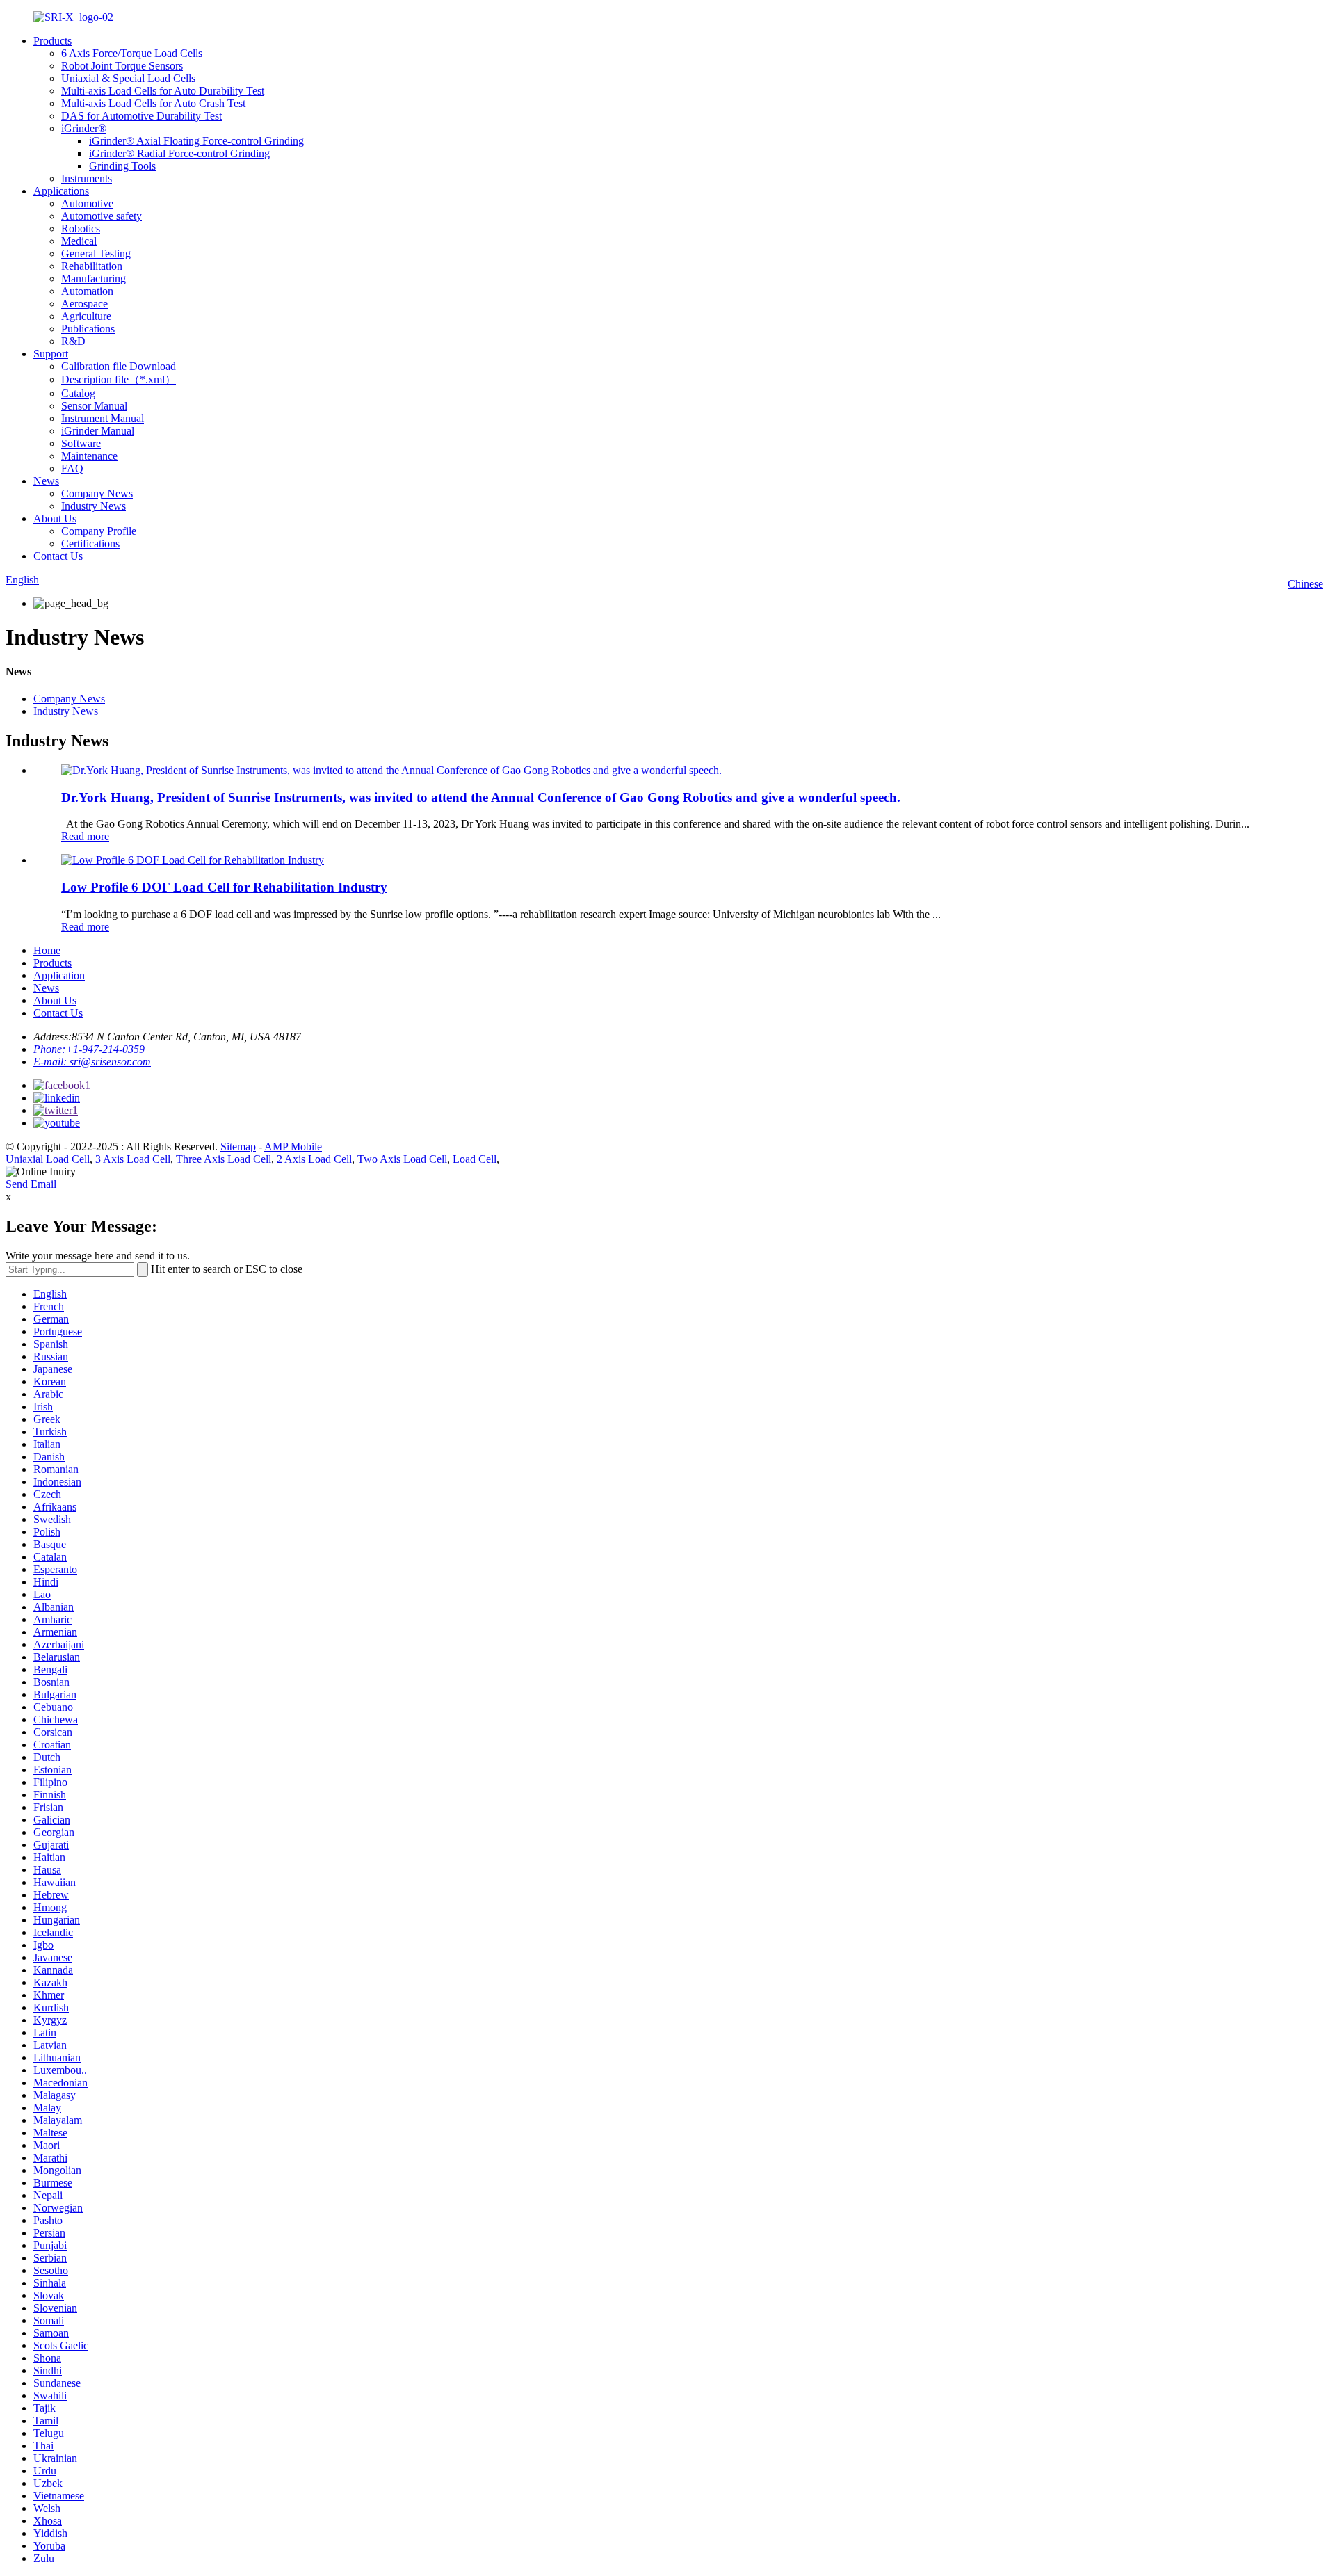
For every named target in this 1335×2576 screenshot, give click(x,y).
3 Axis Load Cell (133, 1159)
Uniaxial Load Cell (48, 1159)
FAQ (72, 468)
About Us (55, 518)
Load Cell (475, 1159)
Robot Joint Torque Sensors (122, 66)
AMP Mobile (293, 1146)
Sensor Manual (94, 406)
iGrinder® (84, 128)
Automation (87, 291)
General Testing (96, 253)
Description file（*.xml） (119, 379)
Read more (85, 836)
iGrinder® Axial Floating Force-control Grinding (196, 141)
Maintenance (89, 456)
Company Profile (99, 531)
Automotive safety (102, 216)
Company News (97, 493)
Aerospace (84, 304)
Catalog (78, 393)
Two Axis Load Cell (402, 1159)
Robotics (81, 228)
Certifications (90, 544)
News (46, 481)
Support (51, 354)
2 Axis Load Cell (314, 1159)
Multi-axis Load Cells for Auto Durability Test (163, 91)
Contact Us (58, 556)
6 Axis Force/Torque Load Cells (132, 53)
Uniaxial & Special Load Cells (128, 78)
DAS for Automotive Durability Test (141, 116)
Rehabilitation (92, 266)
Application (59, 975)
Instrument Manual (103, 418)
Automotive (87, 203)
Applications (61, 191)
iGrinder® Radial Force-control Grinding (179, 153)
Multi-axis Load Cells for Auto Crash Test (153, 103)
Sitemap (238, 1146)
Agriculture (86, 316)
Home (47, 950)
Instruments (87, 178)
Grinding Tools (122, 166)
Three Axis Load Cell (224, 1159)
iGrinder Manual (98, 431)
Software (81, 443)
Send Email (31, 1184)
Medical (79, 241)
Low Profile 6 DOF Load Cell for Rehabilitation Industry (224, 887)
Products (52, 41)
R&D (73, 341)
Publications (88, 329)
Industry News (94, 506)
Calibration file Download (119, 366)
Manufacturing (94, 279)
